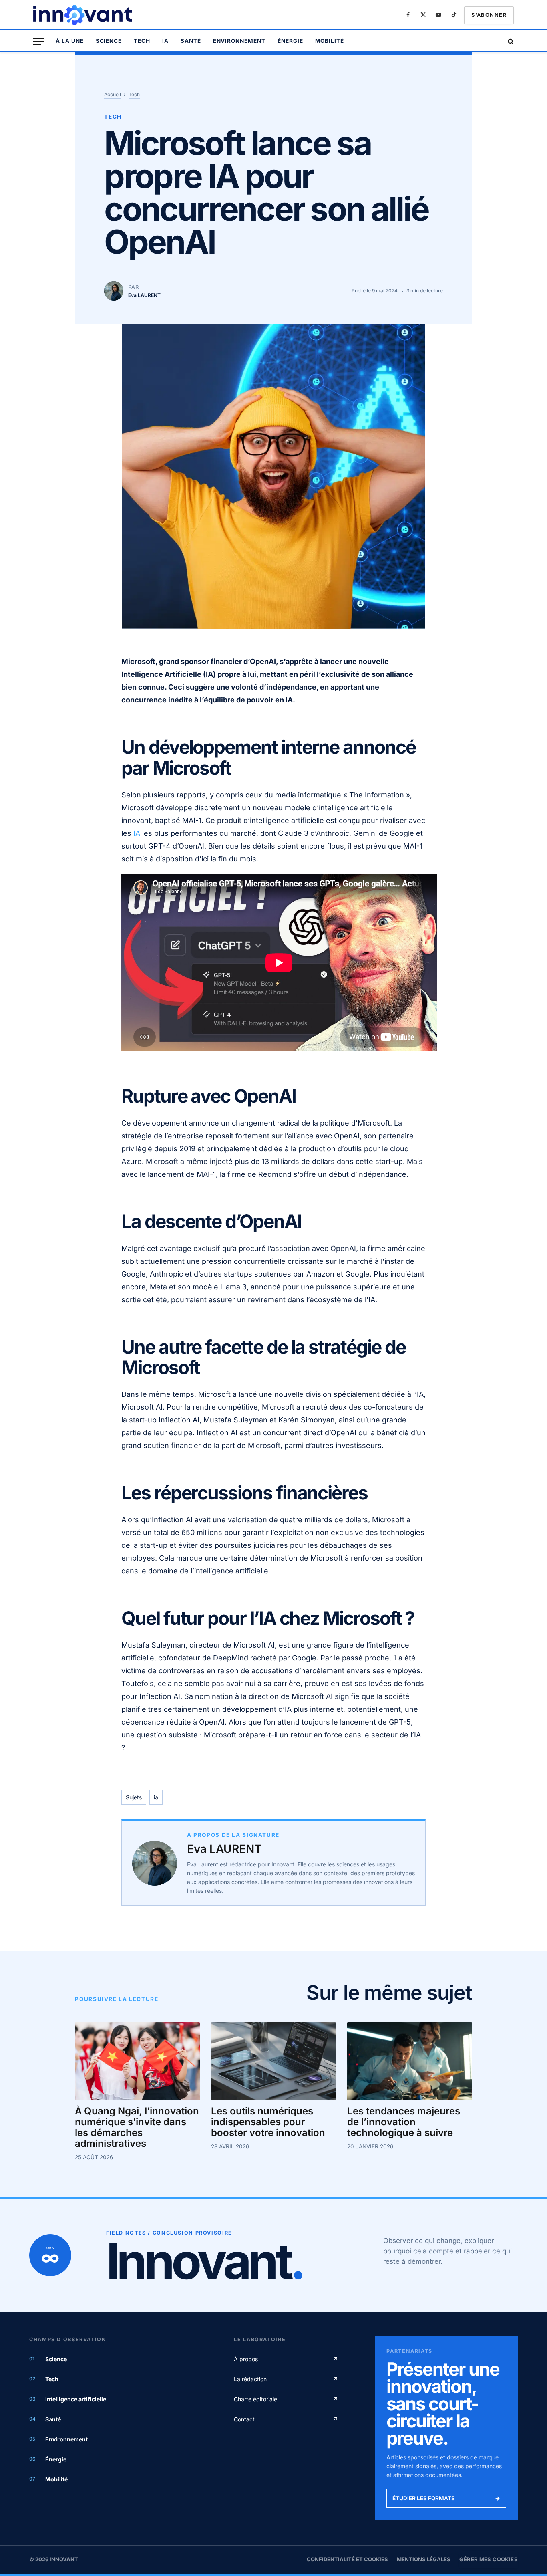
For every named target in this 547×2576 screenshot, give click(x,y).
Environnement (239, 41)
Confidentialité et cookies (347, 2559)
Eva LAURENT (224, 1849)
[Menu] (38, 41)
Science (109, 41)
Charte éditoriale (286, 2399)
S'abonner (489, 15)
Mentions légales (424, 2559)
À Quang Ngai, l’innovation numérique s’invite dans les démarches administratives (137, 2128)
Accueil (113, 94)
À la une (70, 41)
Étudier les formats (446, 2498)
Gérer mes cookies (489, 2559)
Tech (142, 41)
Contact (286, 2419)
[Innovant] (84, 15)
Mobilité (330, 41)
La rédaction (286, 2379)
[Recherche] (510, 41)
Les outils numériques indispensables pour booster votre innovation (268, 2122)
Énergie (290, 41)
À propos (286, 2359)
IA (165, 41)
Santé (191, 41)
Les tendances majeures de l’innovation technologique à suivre (404, 2122)
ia (156, 1797)
